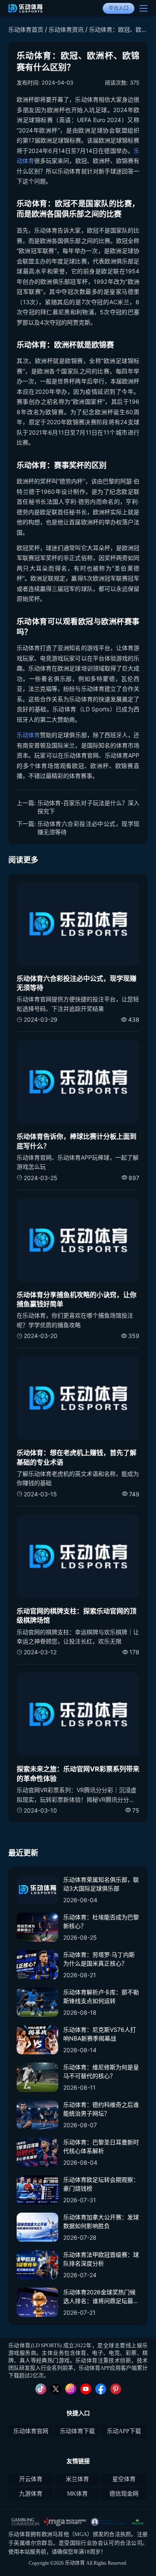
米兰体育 (77, 2479)
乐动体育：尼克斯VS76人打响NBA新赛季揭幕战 (100, 2034)
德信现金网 (124, 2494)
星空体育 (124, 2479)
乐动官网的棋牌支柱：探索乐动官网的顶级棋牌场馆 (77, 1616)
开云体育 (31, 2479)
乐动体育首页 (26, 29)
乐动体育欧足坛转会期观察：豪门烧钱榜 (101, 2184)
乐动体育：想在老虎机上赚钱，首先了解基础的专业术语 (77, 1457)
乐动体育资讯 (66, 29)
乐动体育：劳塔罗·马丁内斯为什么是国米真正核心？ (99, 1959)
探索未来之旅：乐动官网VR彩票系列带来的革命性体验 (78, 1773)
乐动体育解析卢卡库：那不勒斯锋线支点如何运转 (101, 1996)
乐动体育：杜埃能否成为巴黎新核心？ (101, 1921)
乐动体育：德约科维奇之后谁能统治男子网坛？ (101, 2109)
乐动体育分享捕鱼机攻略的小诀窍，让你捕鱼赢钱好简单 (77, 1299)
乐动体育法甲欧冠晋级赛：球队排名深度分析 (101, 2259)
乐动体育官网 (31, 2431)
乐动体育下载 (77, 2431)
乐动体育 (28, 735)
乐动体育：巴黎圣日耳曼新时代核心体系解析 (101, 2146)
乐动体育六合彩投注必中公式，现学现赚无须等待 (88, 828)
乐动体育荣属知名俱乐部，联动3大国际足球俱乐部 (101, 1884)
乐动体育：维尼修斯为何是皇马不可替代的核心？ (101, 2071)
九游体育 (31, 2494)
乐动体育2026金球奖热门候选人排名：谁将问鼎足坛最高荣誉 (101, 2297)
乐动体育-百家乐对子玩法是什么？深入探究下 (88, 807)
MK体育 (77, 2494)
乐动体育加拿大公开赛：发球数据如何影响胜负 (101, 2221)
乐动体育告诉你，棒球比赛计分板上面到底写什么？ (77, 1141)
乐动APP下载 (124, 2431)
